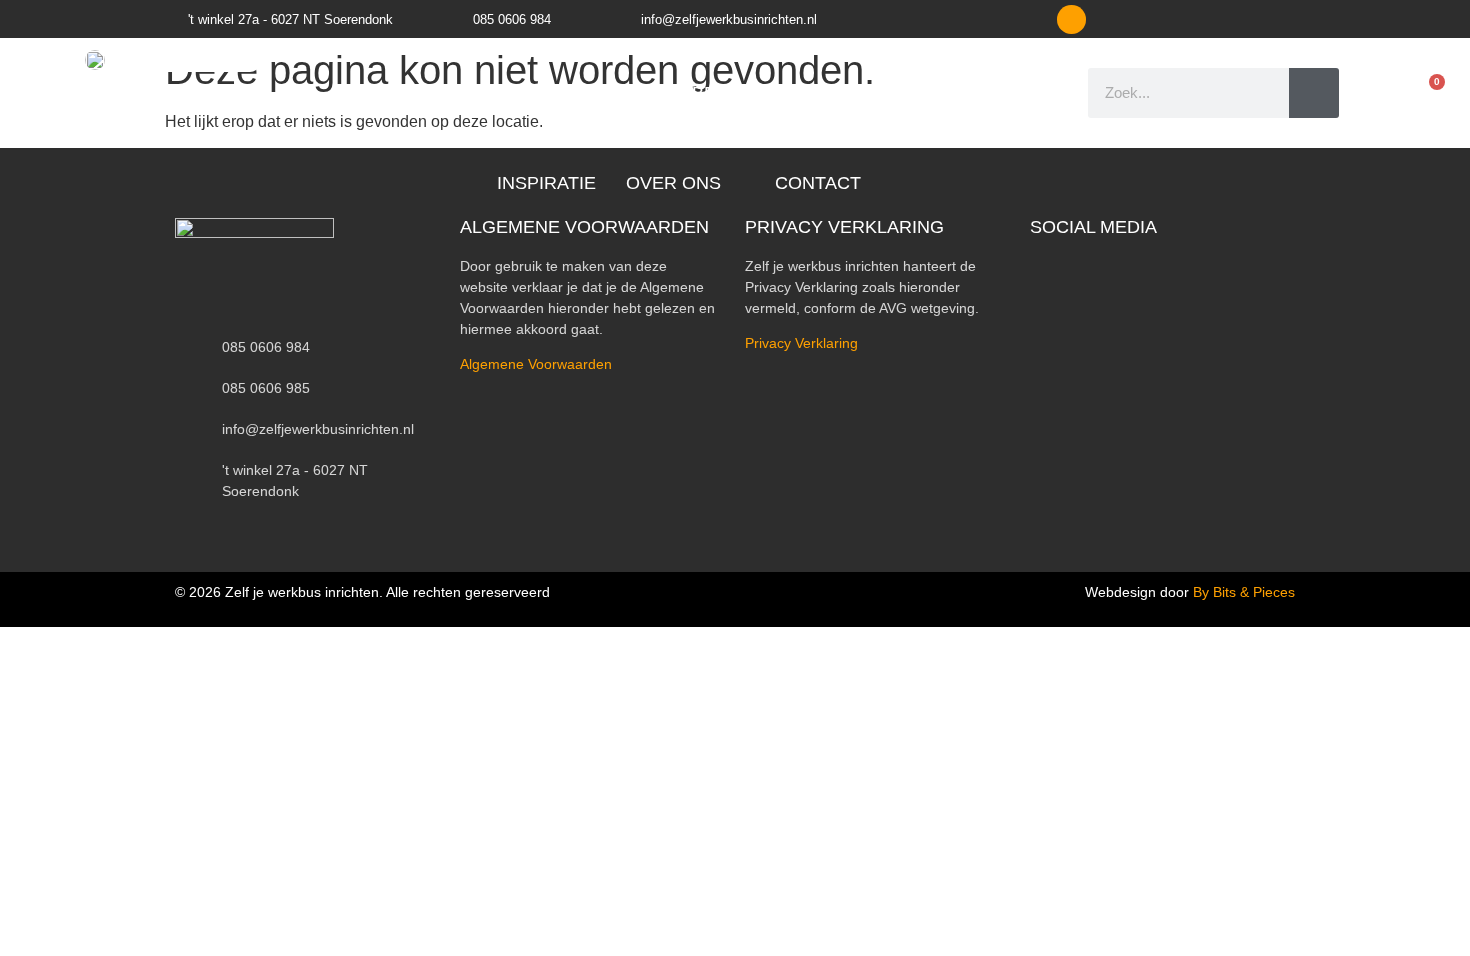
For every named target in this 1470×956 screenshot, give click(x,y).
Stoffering (894, 93)
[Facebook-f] (1037, 263)
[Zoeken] (1314, 93)
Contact (818, 183)
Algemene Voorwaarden (536, 364)
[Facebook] (1071, 19)
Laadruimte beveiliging (688, 93)
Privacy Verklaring (801, 343)
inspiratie (546, 183)
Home (368, 93)
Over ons (673, 183)
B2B (999, 93)
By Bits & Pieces (1244, 592)
